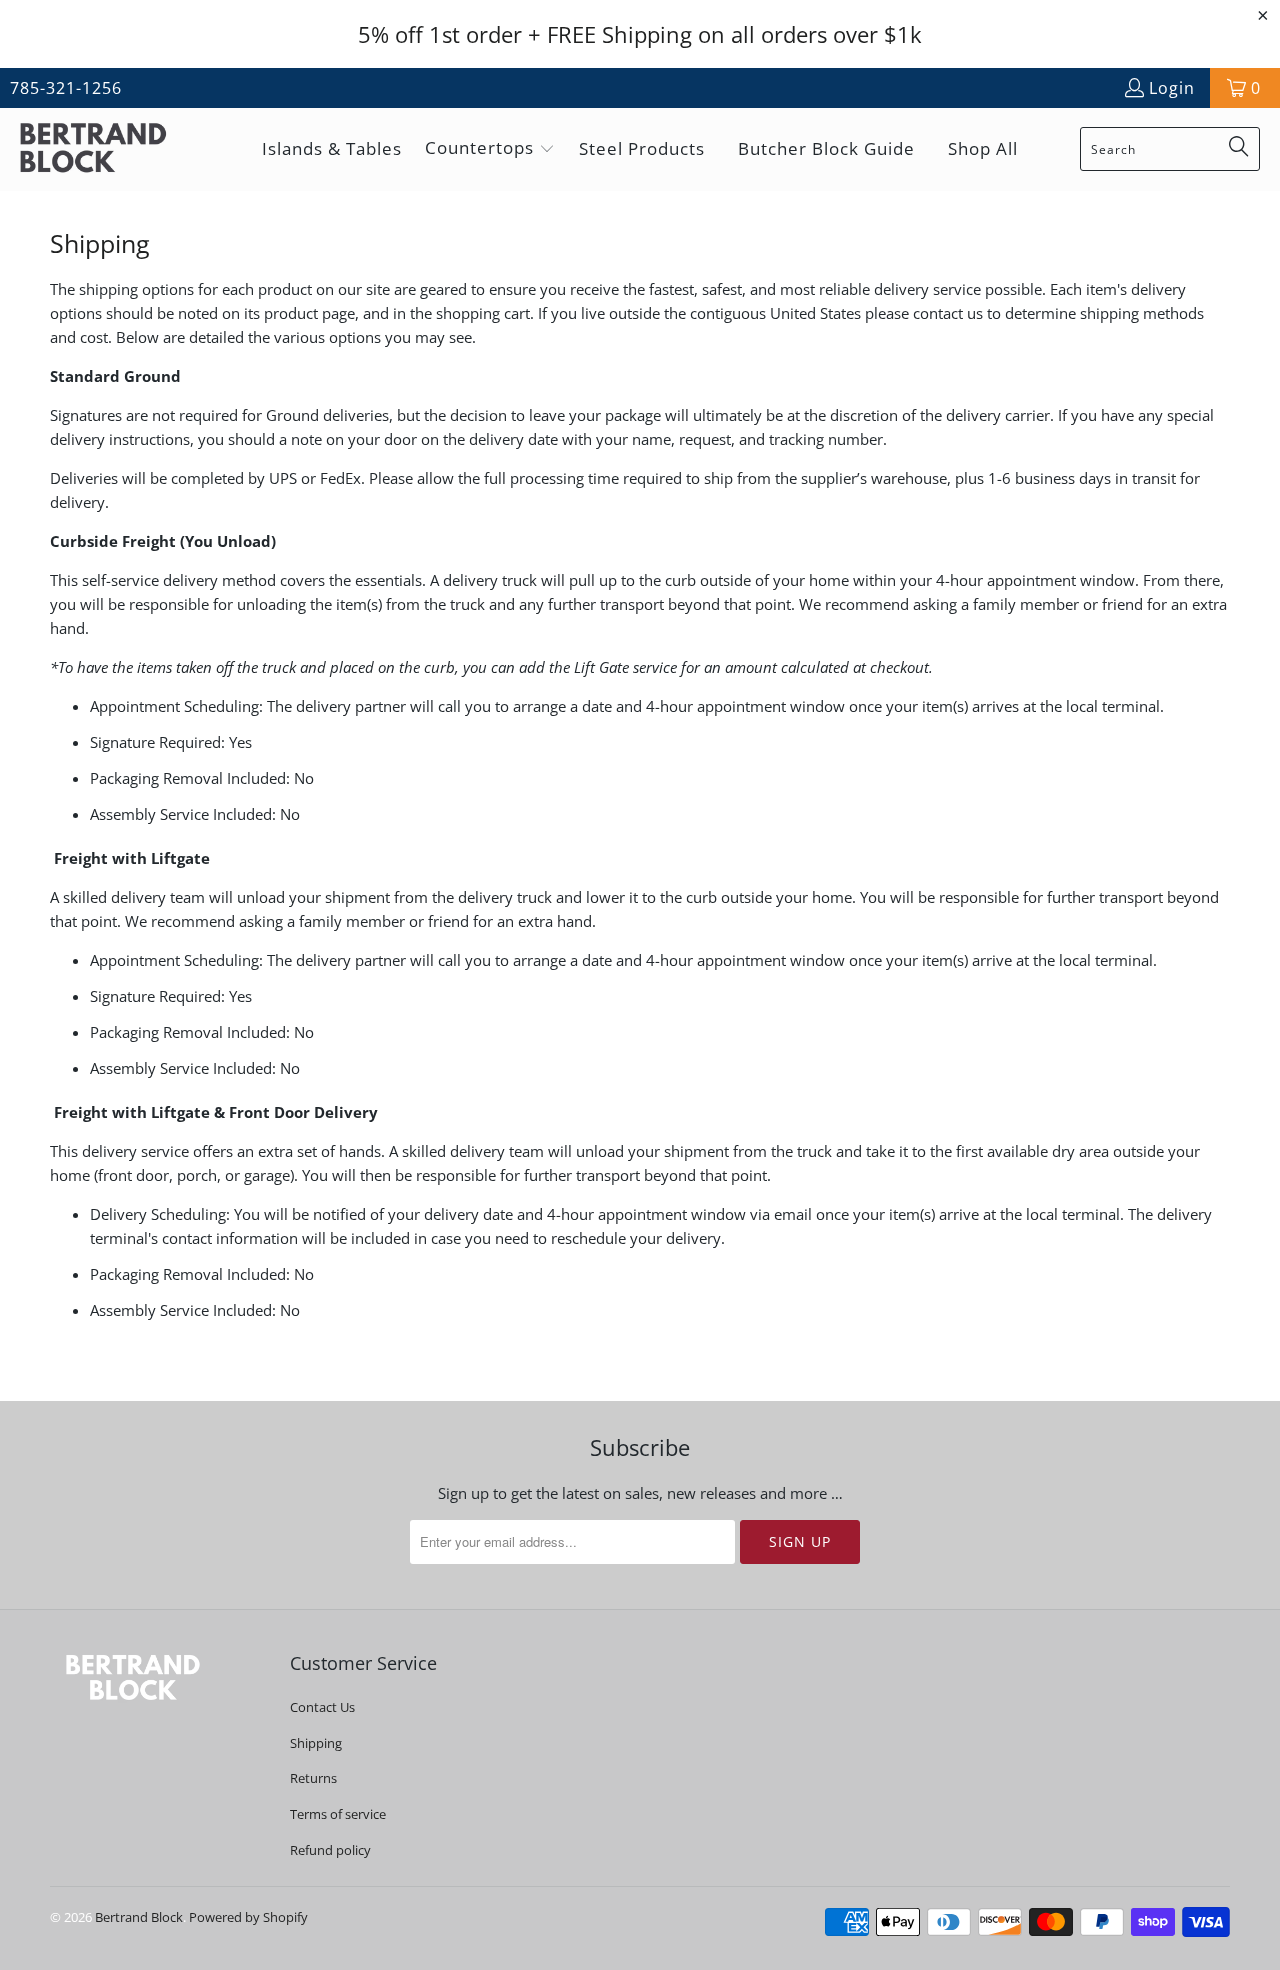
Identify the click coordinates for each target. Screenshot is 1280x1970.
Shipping (316, 1743)
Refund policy (330, 1850)
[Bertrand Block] (110, 149)
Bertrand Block (139, 1917)
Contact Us (322, 1707)
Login (1172, 88)
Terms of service (338, 1814)
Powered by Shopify (248, 1917)
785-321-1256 (66, 88)
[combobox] (1170, 149)
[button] (490, 149)
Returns (313, 1778)
